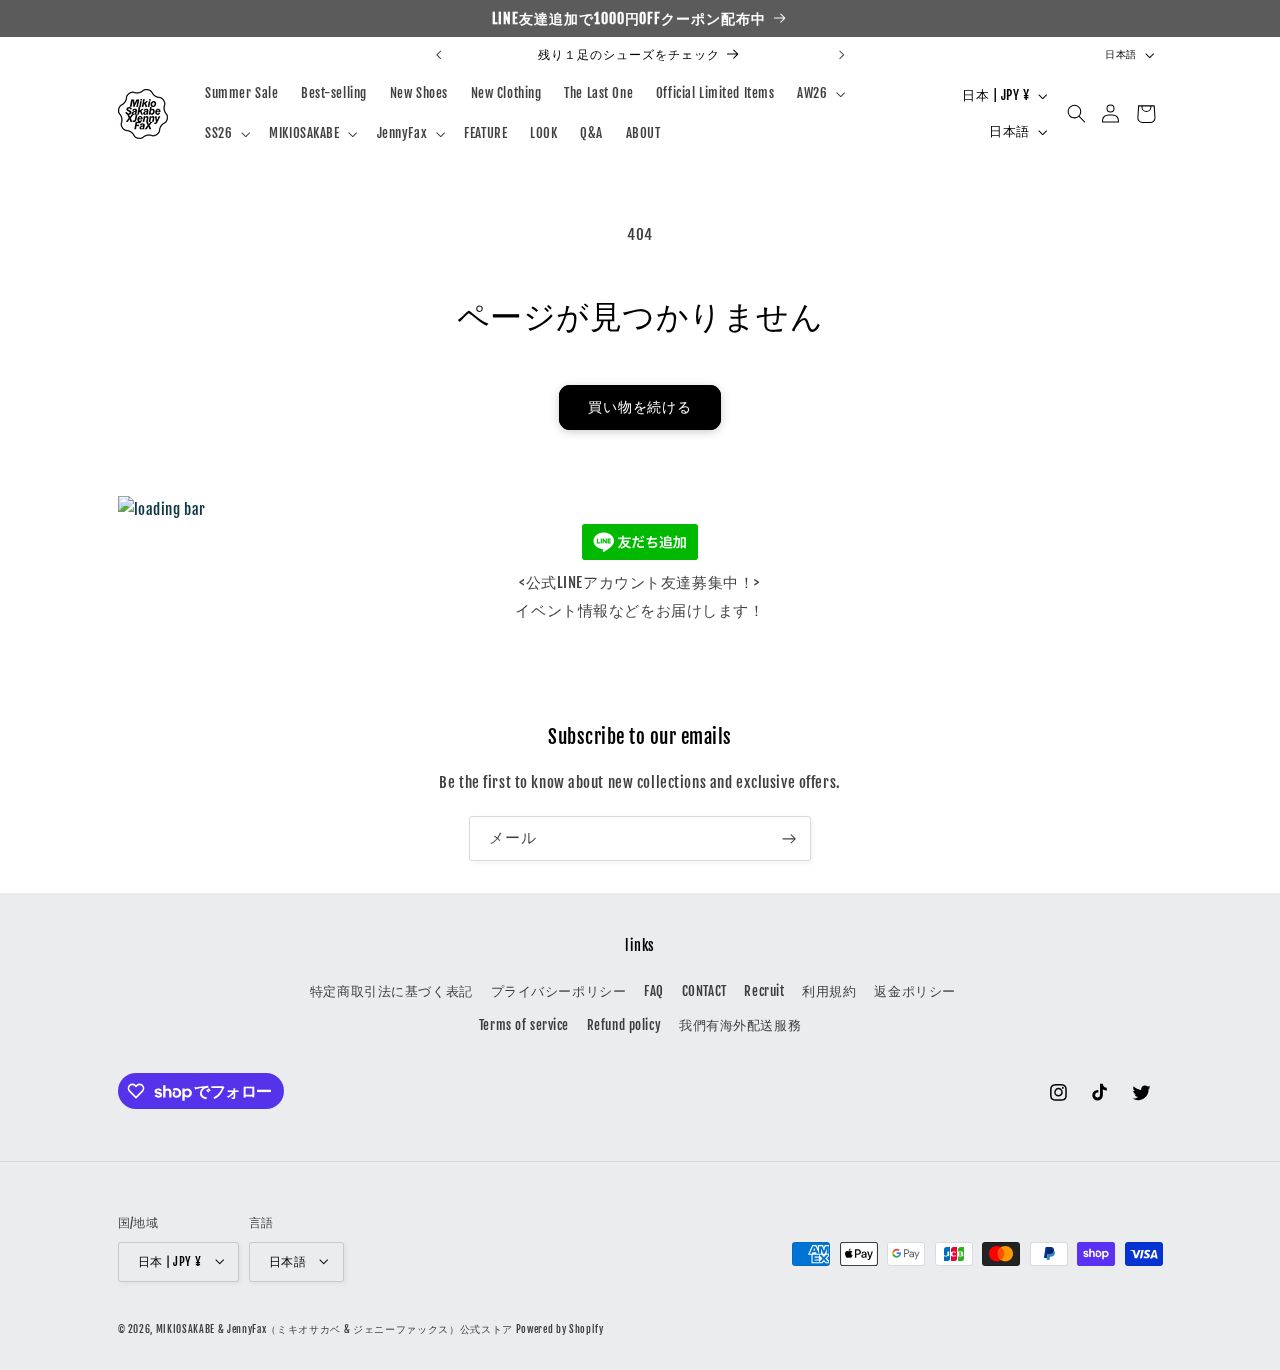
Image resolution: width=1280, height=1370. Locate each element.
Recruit (764, 992)
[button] (819, 93)
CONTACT (704, 992)
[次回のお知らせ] (841, 55)
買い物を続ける (640, 407)
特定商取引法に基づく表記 (391, 992)
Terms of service (524, 1026)
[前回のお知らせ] (439, 55)
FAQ (654, 992)
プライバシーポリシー (559, 992)
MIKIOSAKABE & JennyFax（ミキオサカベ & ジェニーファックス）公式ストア (334, 1328)
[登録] (789, 838)
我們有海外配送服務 (740, 1026)
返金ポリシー (914, 992)
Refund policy (624, 1026)
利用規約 (829, 992)
